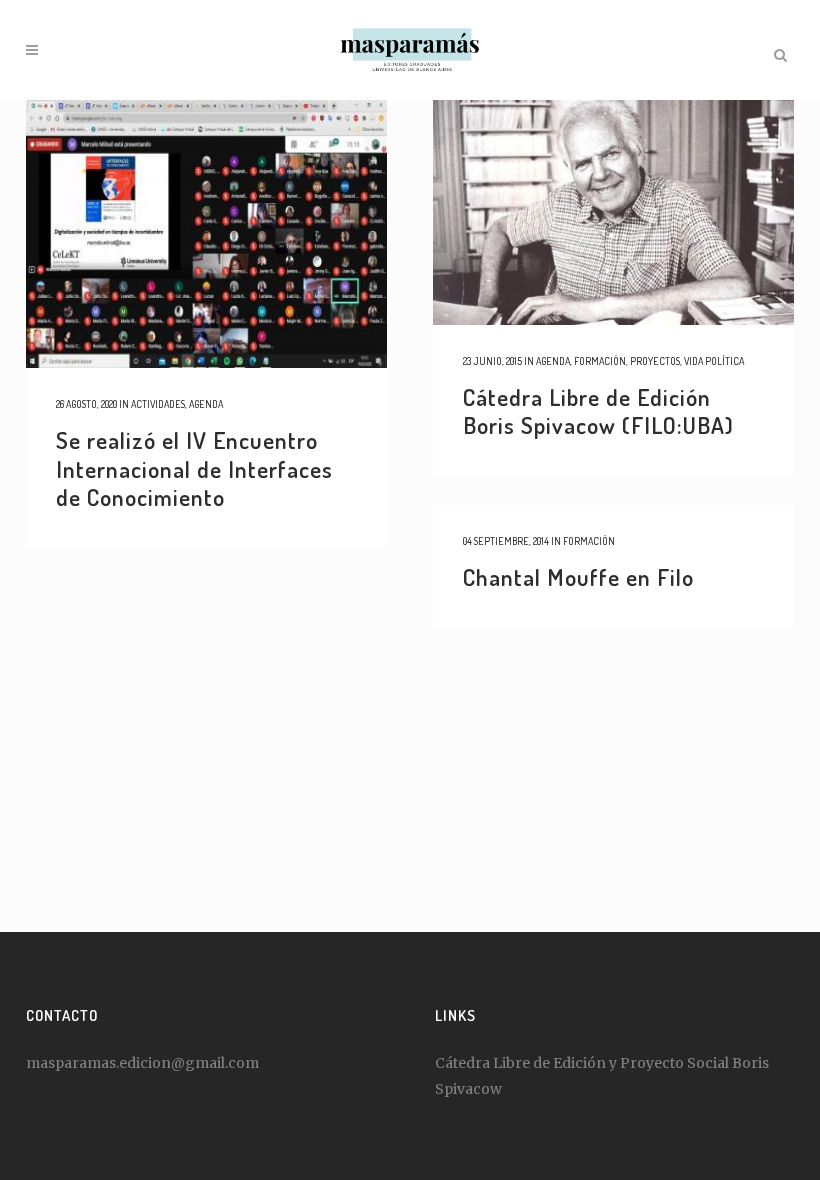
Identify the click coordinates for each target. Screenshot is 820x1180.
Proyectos (655, 361)
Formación (600, 361)
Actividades (158, 404)
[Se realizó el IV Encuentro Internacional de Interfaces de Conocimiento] (206, 234)
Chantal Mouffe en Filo (578, 576)
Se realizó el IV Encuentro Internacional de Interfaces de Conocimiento (194, 468)
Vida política (714, 361)
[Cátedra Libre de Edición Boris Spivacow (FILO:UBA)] (613, 212)
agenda (206, 404)
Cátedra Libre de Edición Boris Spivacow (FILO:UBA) (598, 411)
